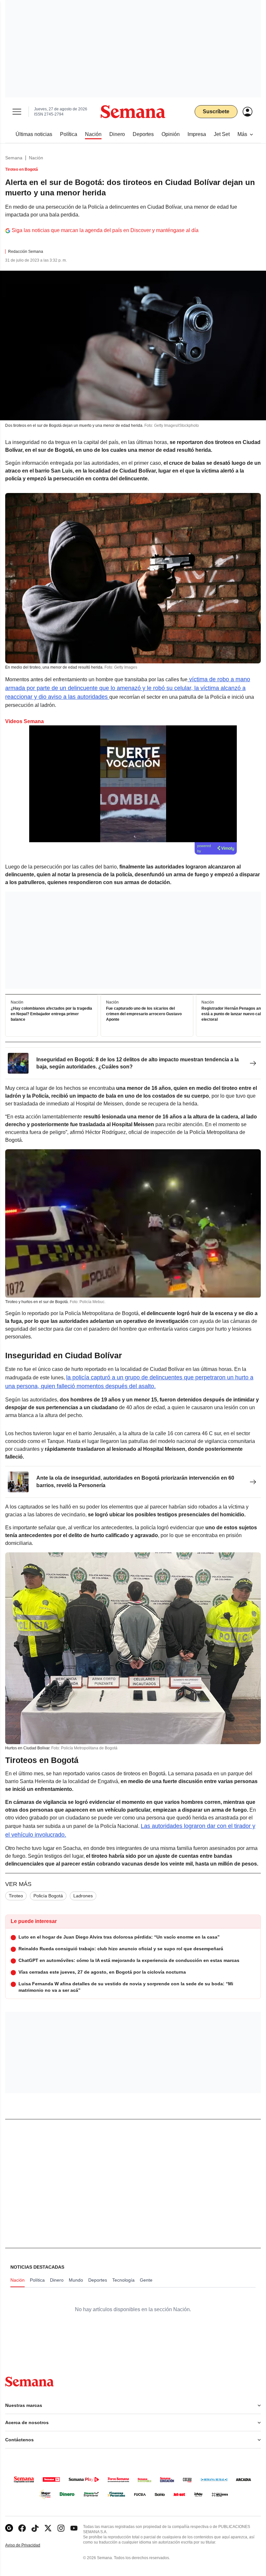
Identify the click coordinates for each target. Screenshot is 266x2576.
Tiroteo (16, 1896)
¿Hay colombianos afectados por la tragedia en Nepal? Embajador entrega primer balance (51, 1014)
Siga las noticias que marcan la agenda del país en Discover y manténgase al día (105, 230)
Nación (36, 158)
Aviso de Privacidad (30, 2545)
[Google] (9, 2528)
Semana (14, 158)
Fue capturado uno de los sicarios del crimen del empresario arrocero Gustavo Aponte (144, 1014)
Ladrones (83, 1896)
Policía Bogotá (48, 1896)
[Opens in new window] (22, 2528)
